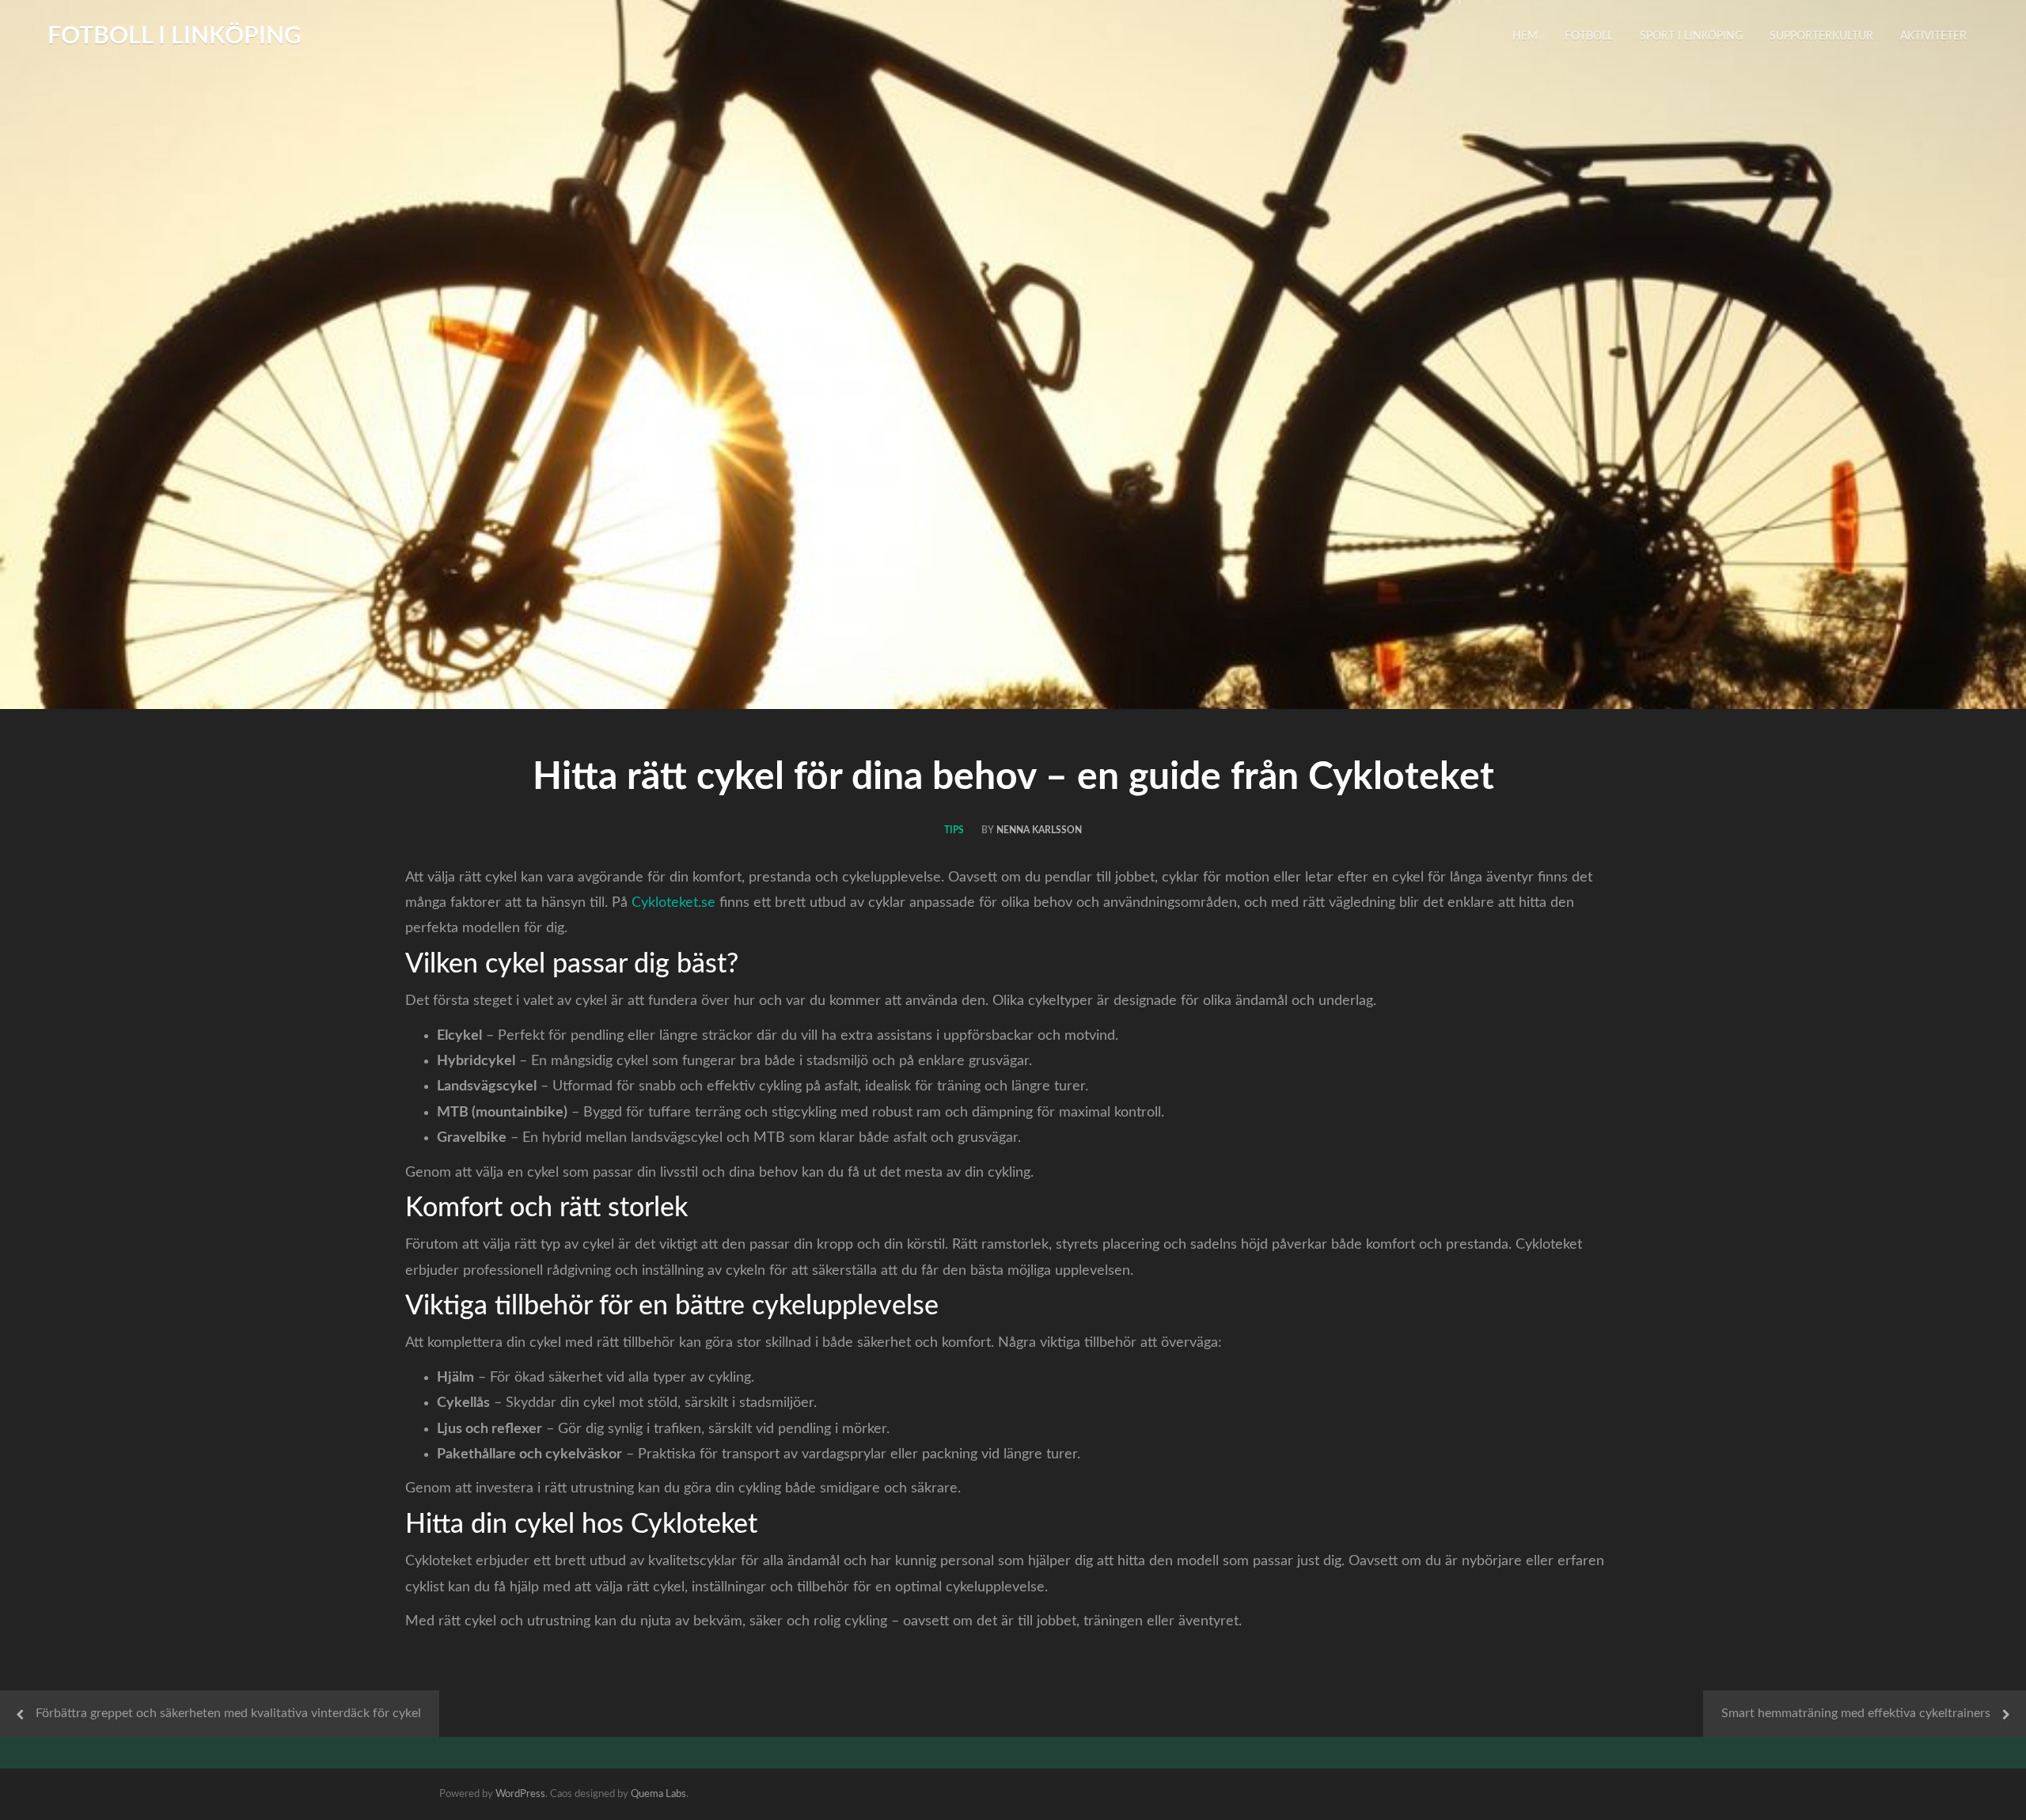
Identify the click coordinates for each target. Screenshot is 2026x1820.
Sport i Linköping (1691, 36)
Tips (954, 830)
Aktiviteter (1933, 36)
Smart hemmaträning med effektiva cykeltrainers (1856, 1713)
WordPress (520, 1794)
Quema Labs (658, 1794)
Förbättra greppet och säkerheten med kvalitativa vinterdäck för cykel (228, 1713)
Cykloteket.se (673, 903)
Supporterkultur (1821, 36)
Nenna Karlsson (1039, 830)
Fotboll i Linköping (175, 36)
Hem (1525, 36)
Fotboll (1589, 36)
